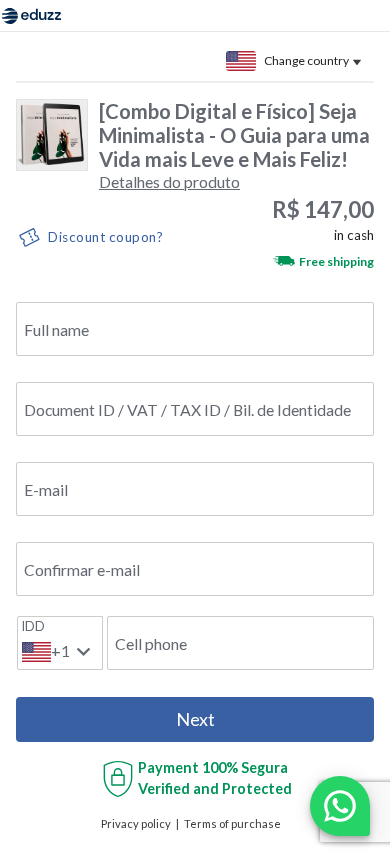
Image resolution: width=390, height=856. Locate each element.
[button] (169, 181)
